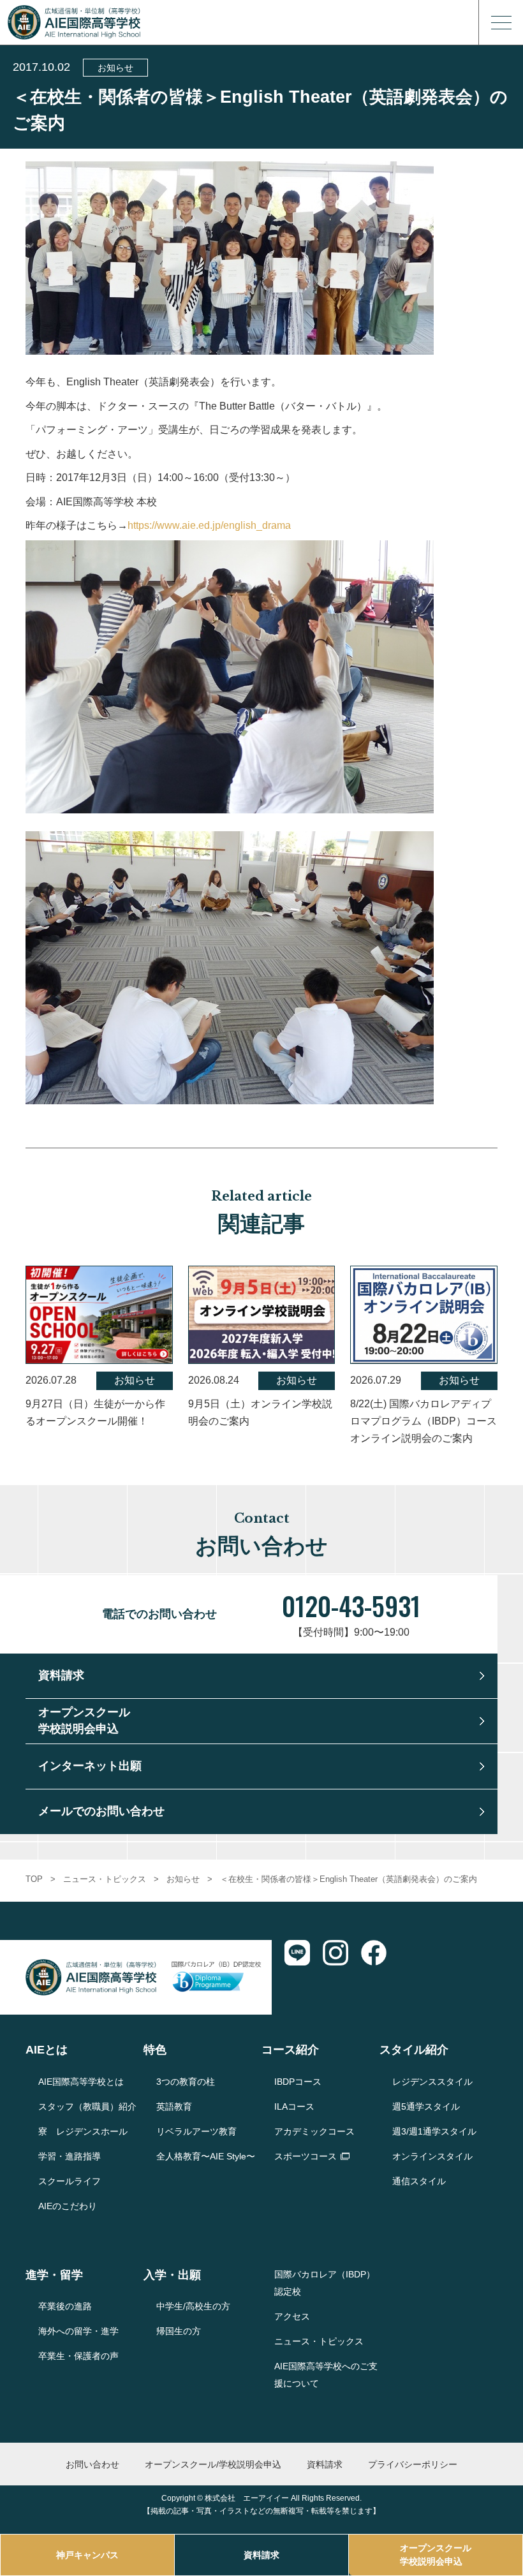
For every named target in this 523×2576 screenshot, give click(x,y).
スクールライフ (70, 2181)
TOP (34, 1879)
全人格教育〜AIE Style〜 (206, 2156)
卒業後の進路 (65, 2306)
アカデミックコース (314, 2131)
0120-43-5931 (351, 1606)
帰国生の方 (179, 2331)
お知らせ (115, 68)
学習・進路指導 (70, 2156)
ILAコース (294, 2106)
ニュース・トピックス (105, 1879)
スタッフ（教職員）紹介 (87, 2106)
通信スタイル (419, 2181)
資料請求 (261, 2555)
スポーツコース (306, 2156)
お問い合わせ (92, 2464)
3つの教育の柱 (186, 2082)
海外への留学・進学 (78, 2331)
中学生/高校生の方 (193, 2306)
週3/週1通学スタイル (434, 2131)
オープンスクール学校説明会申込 (436, 2555)
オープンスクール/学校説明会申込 (213, 2464)
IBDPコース (298, 2082)
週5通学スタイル (426, 2106)
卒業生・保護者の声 (78, 2356)
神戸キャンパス (87, 2555)
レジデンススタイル (432, 2082)
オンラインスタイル (432, 2156)
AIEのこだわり (68, 2206)
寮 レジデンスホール (83, 2131)
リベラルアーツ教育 (196, 2131)
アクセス (292, 2316)
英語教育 (174, 2106)
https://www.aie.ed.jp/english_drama (209, 525)
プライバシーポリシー (413, 2464)
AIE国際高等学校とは (81, 2082)
